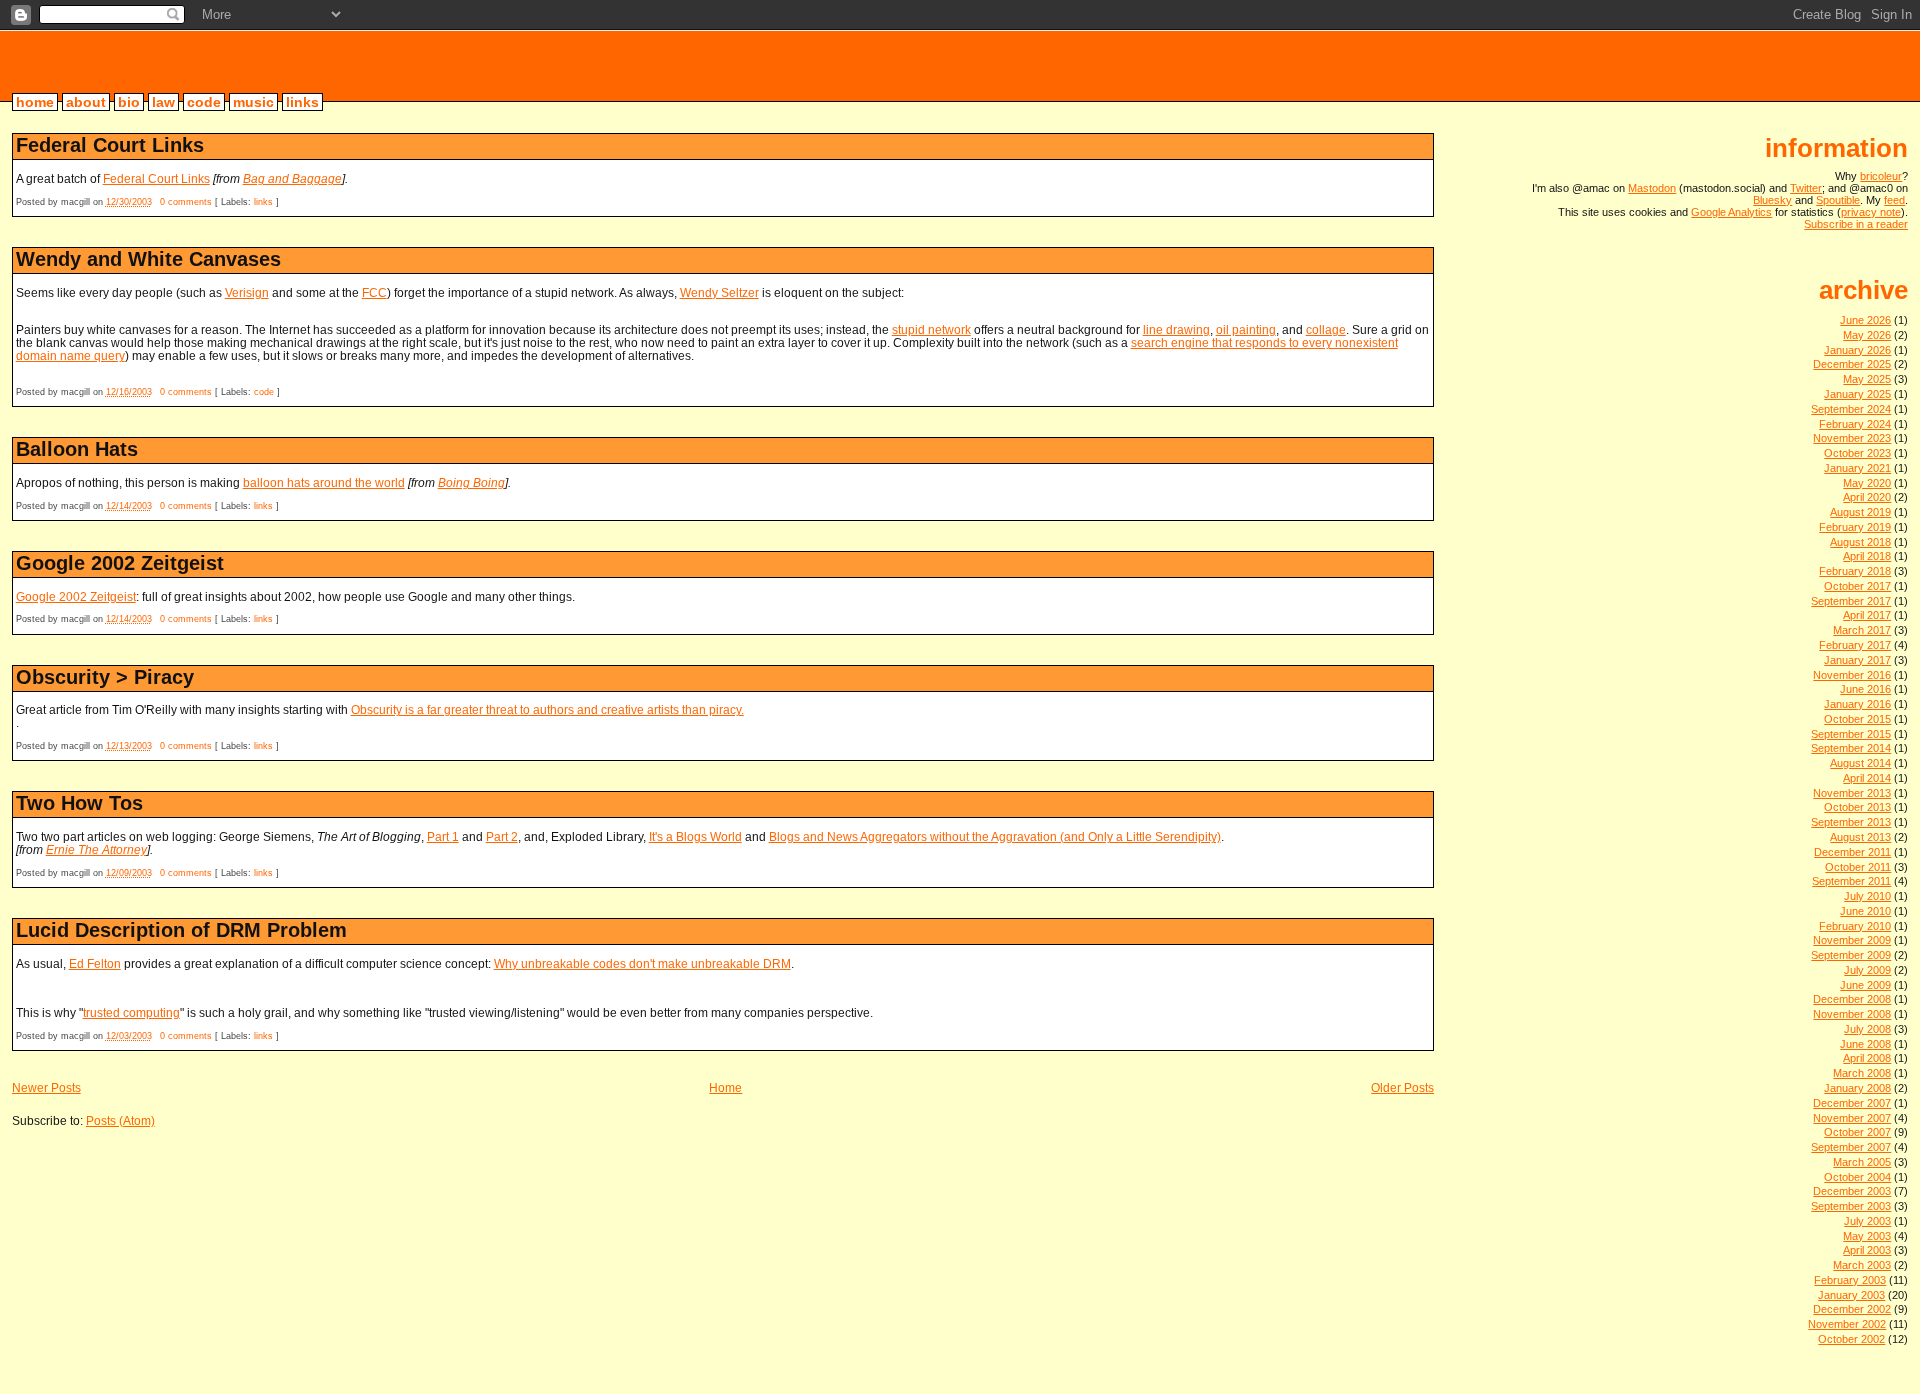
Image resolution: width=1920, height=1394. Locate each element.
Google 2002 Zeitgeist (120, 563)
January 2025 (1857, 394)
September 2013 (1851, 822)
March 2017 (1862, 630)
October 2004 (1857, 1177)
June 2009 (1865, 985)
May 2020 (1867, 483)
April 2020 (1867, 497)
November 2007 (1852, 1118)
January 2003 (1851, 1295)
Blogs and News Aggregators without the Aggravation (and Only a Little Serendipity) (995, 836)
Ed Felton (95, 963)
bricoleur (89, 65)
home (35, 102)
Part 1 (443, 836)
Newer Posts (46, 1087)
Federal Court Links (110, 145)
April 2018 (1867, 556)
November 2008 (1852, 1014)
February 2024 (1855, 424)
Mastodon (1652, 188)
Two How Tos (79, 803)
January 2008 (1857, 1088)
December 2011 (1852, 852)
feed (1894, 200)
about (86, 102)
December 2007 (1852, 1103)
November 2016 (1852, 675)
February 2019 (1855, 527)
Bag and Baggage (292, 178)
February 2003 (1850, 1280)
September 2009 (1851, 955)
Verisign (247, 292)
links (302, 102)
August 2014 (1860, 763)
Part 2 (502, 836)
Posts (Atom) (120, 1120)
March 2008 (1862, 1073)
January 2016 (1857, 704)
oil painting (1246, 329)
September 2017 (1851, 601)
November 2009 (1852, 940)
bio (129, 102)
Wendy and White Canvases (148, 259)
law (163, 102)
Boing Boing (471, 482)
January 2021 (1857, 468)
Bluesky (1772, 200)
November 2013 (1852, 793)
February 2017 (1855, 645)
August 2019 (1860, 512)
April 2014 (1867, 778)
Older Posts (1402, 1087)
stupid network (931, 329)
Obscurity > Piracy (105, 677)
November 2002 (1847, 1324)
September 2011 (1851, 881)
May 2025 (1867, 379)
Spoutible (1838, 200)
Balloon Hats (77, 449)
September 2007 (1851, 1147)
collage (1326, 329)
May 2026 (1867, 335)
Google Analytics (1731, 212)
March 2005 (1862, 1162)
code (204, 102)
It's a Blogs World (695, 836)
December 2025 (1852, 364)
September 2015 (1851, 734)
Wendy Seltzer (719, 292)
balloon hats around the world (324, 482)
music (253, 102)
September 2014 (1851, 748)
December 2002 (1852, 1309)
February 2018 (1855, 571)
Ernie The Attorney (96, 849)
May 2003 (1867, 1236)
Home (725, 1087)
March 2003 (1862, 1265)
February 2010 (1855, 926)
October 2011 (1858, 867)
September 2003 (1851, 1206)
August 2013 (1860, 837)
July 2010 (1867, 896)
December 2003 (1852, 1191)
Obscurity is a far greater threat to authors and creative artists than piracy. (547, 709)
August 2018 (1860, 542)
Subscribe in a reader (1856, 224)
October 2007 (1857, 1132)
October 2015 (1857, 719)
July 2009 (1867, 970)
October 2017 (1857, 586)
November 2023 (1852, 438)
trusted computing (131, 1012)
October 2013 (1857, 807)
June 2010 (1865, 911)
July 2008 (1867, 1029)
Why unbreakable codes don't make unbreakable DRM (642, 963)
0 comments (186, 202)
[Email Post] (283, 202)
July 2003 (1867, 1221)
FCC (374, 292)
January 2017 (1857, 660)
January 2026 (1857, 350)
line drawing (1176, 329)
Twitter (1806, 188)
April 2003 (1867, 1250)
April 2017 (1867, 615)
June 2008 (1865, 1044)
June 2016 (1865, 689)
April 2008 (1867, 1058)
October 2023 (1857, 453)
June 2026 (1865, 320)
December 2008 (1852, 999)
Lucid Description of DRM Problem (181, 930)
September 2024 (1851, 409)
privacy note (1871, 212)
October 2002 (1851, 1339)
